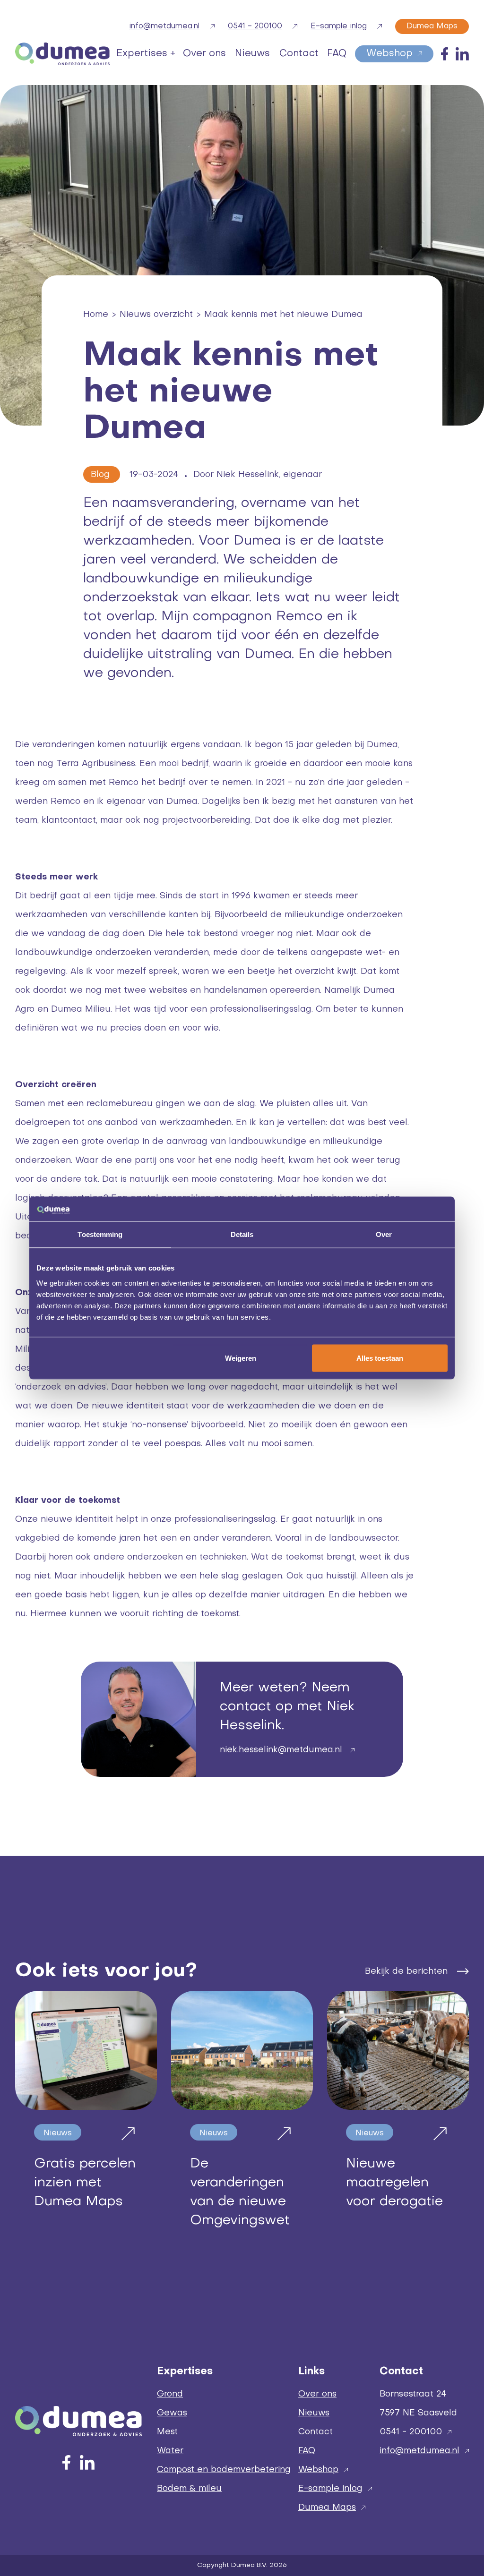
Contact (315, 2432)
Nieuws (314, 2413)
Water (170, 2451)
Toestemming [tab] (100, 1234)
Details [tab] (242, 1234)
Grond (170, 2394)
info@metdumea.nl (419, 2451)
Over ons (317, 2394)
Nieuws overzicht (156, 315)
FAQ (307, 2451)
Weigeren (241, 1358)
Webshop (318, 2470)
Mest (167, 2432)
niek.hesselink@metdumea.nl (281, 1750)
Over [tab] (384, 1234)
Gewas (172, 2413)
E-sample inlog (330, 2489)
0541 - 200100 (411, 2432)
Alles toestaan (380, 1358)
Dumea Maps (327, 2508)
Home (96, 315)
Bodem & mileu (189, 2489)
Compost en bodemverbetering (224, 2470)
